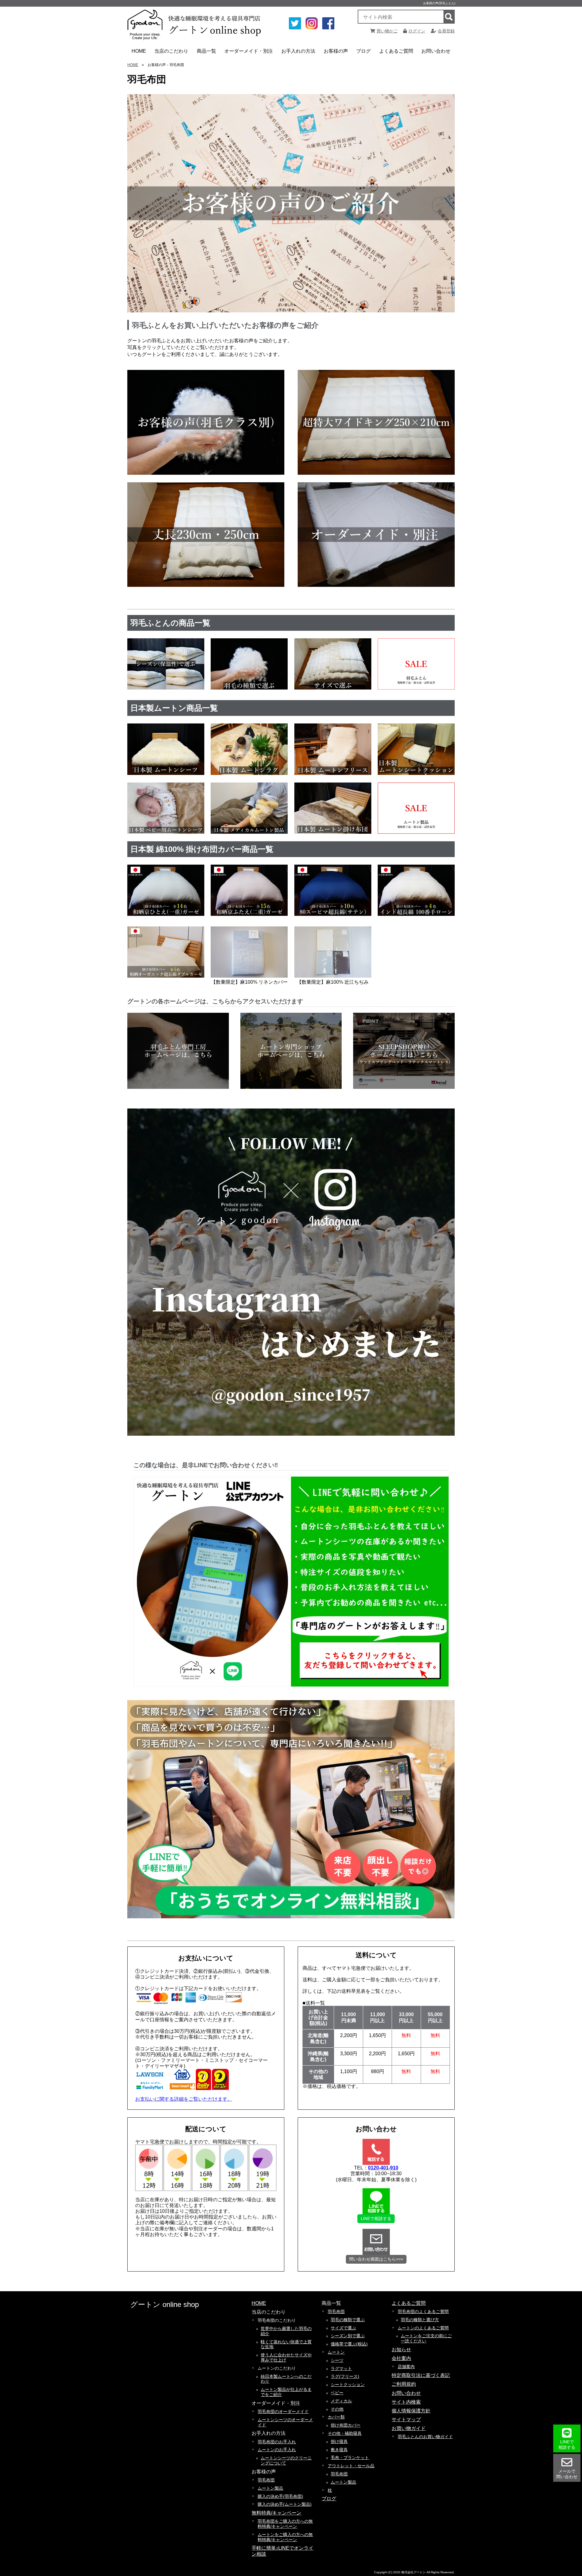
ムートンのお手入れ (277, 2450)
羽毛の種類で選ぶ (348, 2320)
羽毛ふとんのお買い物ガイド (425, 2437)
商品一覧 (206, 51)
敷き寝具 (339, 2450)
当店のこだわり (171, 51)
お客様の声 (336, 51)
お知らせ (401, 2350)
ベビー (337, 2393)
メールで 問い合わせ (567, 2474)
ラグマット (341, 2368)
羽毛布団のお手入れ (277, 2442)
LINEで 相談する (567, 2445)
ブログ (363, 51)
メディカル (341, 2401)
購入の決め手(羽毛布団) (280, 2496)
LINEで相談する (376, 2219)
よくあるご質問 (396, 51)
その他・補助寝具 (345, 2433)
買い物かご (387, 31)
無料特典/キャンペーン (276, 2513)
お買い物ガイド (409, 2428)
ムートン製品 (270, 2488)
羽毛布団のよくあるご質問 (423, 2312)
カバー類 (336, 2417)
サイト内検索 (406, 2402)
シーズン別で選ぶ (348, 2336)
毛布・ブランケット (350, 2458)
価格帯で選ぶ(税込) (349, 2344)
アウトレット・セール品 (351, 2466)
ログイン (417, 31)
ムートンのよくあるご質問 (423, 2328)
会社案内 (401, 2358)
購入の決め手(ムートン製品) (285, 2504)
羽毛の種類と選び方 (420, 2320)
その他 (337, 2409)
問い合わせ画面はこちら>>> (376, 2259)
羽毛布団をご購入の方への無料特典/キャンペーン (285, 2524)
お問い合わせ (436, 51)
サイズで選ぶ (343, 2328)
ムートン (336, 2352)
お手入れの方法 (298, 51)
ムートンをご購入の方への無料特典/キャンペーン (285, 2537)
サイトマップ (406, 2420)
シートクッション (348, 2385)
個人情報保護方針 (411, 2411)
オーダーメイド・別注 (249, 51)
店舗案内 (406, 2367)
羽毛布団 (266, 2480)
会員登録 (446, 31)
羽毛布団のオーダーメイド (283, 2411)
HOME (139, 51)
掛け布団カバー (346, 2425)
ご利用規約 (404, 2384)
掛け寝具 (339, 2441)
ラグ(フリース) (345, 2376)
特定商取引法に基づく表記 (421, 2375)
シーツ (337, 2360)
